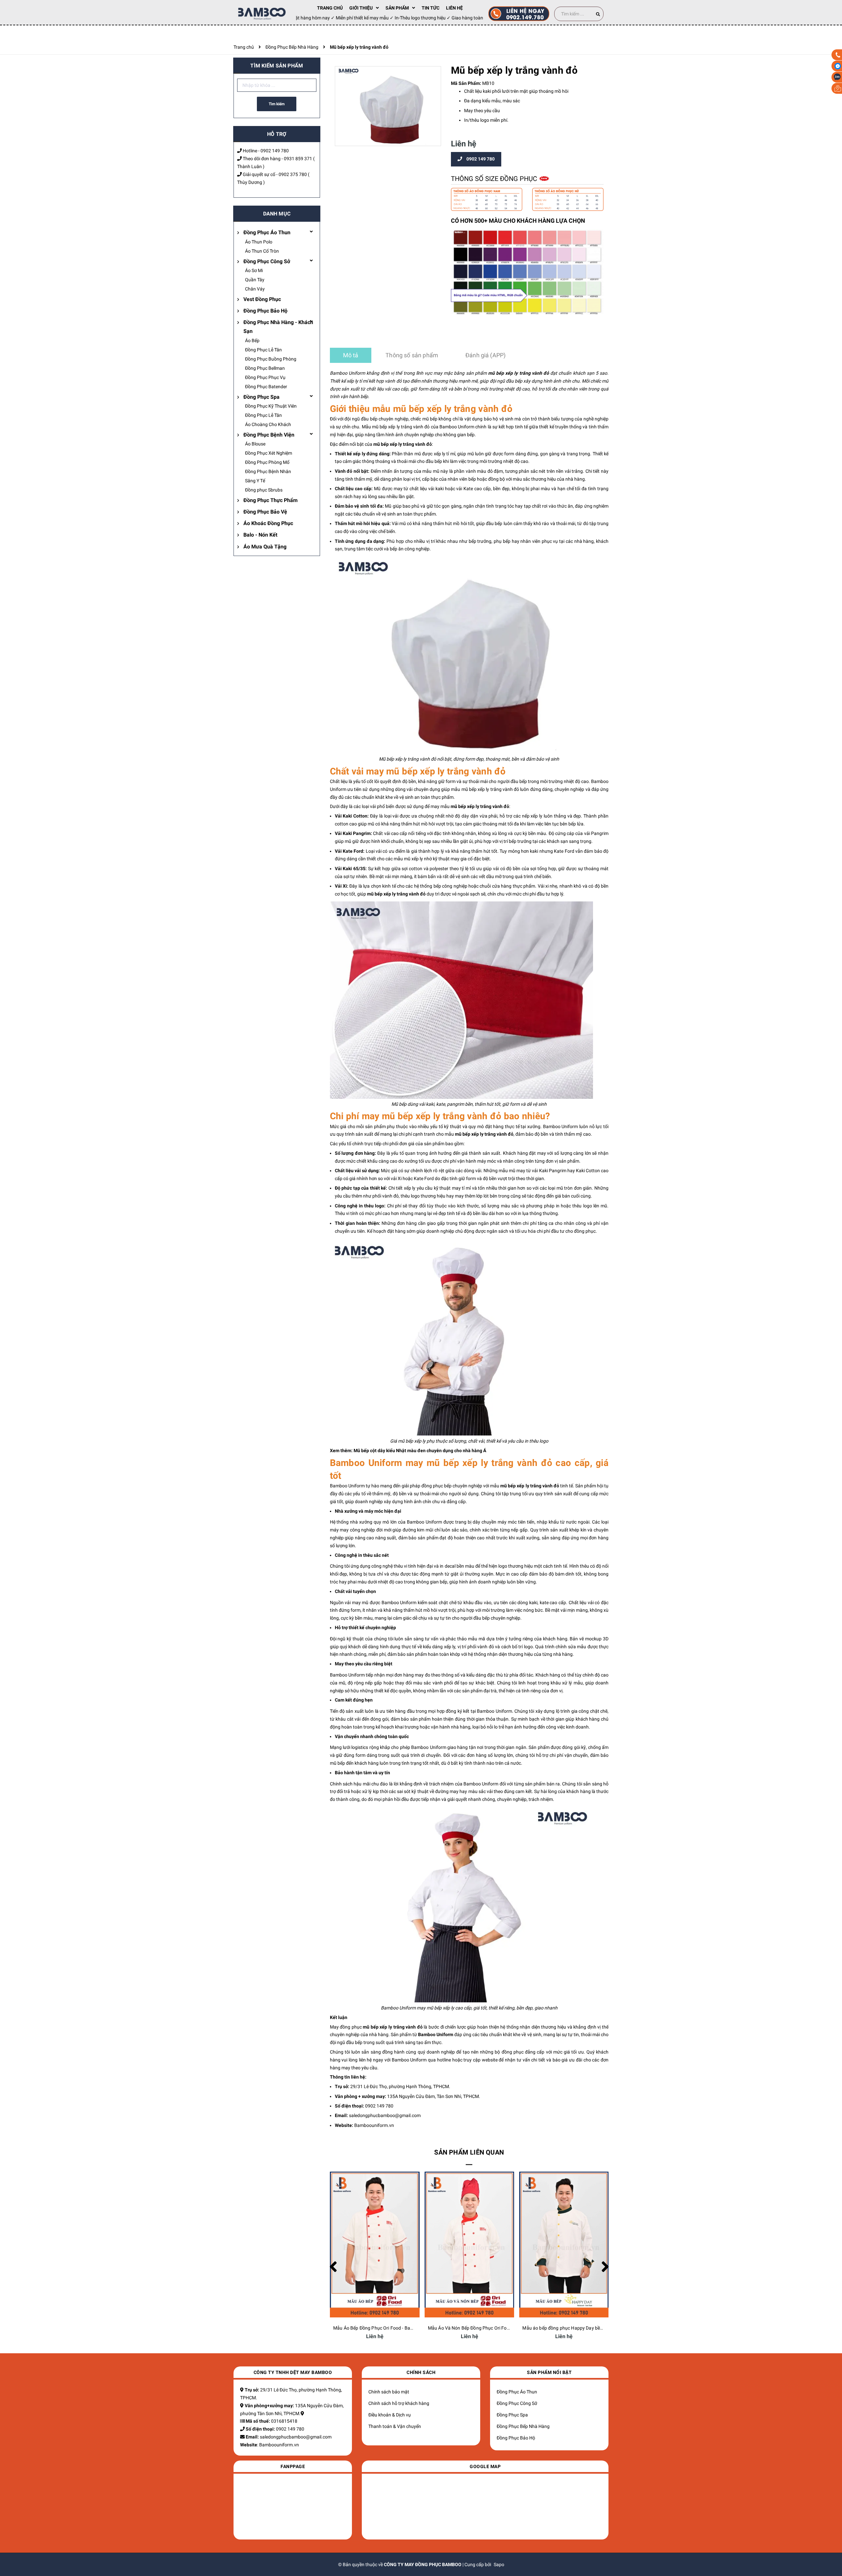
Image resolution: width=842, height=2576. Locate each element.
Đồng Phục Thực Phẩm (271, 500)
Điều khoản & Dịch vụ (390, 2415)
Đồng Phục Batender (266, 387)
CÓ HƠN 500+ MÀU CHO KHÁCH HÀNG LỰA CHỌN (518, 221)
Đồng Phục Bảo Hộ (265, 311)
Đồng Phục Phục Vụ (265, 377)
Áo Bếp (252, 341)
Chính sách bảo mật (389, 2392)
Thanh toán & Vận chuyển (395, 2426)
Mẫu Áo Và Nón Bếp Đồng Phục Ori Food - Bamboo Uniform (395, 2328)
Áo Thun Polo (259, 242)
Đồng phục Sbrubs (264, 490)
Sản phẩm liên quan (469, 2152)
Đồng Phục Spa (261, 397)
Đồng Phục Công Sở (267, 261)
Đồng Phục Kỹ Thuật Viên (271, 406)
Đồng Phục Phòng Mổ (267, 462)
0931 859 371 (298, 159)
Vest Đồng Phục (262, 299)
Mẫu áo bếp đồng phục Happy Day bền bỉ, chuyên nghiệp (486, 2328)
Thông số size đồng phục (495, 179)
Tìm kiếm (277, 104)
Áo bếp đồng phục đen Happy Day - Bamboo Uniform (577, 2328)
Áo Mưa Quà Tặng (265, 547)
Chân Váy (255, 289)
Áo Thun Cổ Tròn (262, 251)
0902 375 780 (293, 174)
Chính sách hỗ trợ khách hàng (399, 2403)
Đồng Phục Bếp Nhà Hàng (523, 2426)
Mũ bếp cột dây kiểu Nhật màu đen (390, 1451)
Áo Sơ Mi (254, 270)
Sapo (499, 2564)
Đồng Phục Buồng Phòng (271, 359)
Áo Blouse (255, 444)
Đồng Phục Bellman (265, 368)
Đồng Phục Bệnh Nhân (268, 471)
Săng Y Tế (255, 481)
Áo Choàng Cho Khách (268, 424)
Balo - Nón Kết (260, 535)
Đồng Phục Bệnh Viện (269, 435)
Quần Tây (255, 280)
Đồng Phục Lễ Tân (263, 350)
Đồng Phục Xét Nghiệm (269, 453)
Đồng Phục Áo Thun (267, 232)
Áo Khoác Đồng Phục (268, 523)
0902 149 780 (275, 151)
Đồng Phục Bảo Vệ (265, 512)
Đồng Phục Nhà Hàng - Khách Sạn (278, 327)
